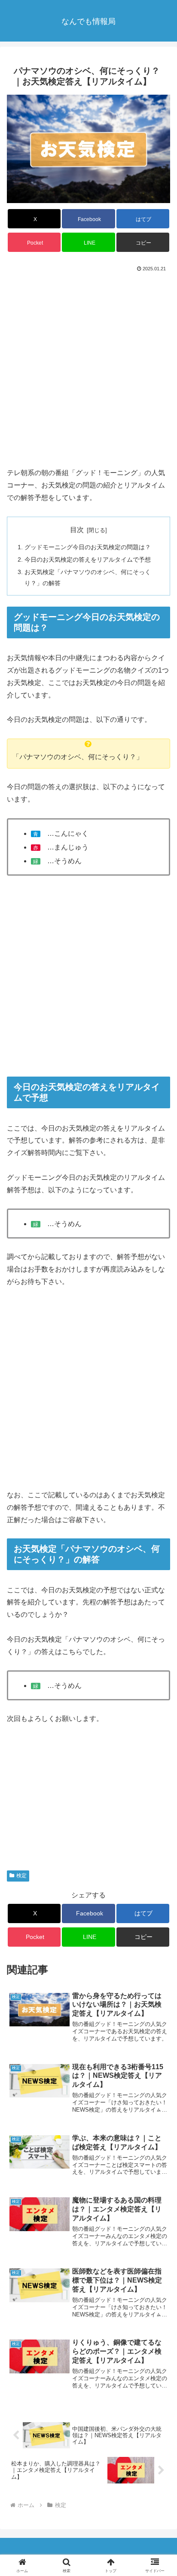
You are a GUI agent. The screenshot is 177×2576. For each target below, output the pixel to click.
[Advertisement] (88, 367)
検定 (21, 1876)
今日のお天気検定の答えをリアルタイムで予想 (88, 559)
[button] (143, 242)
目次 (77, 530)
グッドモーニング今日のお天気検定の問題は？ (88, 547)
